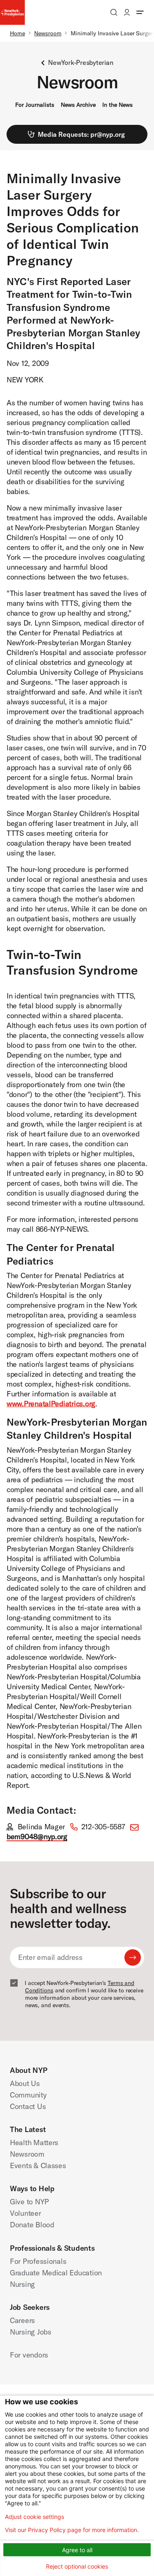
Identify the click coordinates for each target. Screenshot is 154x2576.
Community (28, 2095)
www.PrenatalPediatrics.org (51, 1404)
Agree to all (77, 2550)
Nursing (22, 2284)
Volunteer (25, 2213)
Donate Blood (32, 2225)
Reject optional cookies (77, 2566)
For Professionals (38, 2261)
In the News (117, 105)
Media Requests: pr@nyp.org (81, 134)
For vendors (29, 2355)
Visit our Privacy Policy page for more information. (72, 2530)
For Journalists (35, 105)
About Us (25, 2083)
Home (17, 33)
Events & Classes (38, 2165)
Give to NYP (29, 2202)
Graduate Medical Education (56, 2273)
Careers (22, 2320)
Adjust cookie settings (34, 2517)
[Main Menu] (140, 12)
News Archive (78, 105)
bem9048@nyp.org (37, 1837)
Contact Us (28, 2106)
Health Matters (34, 2142)
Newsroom (48, 33)
